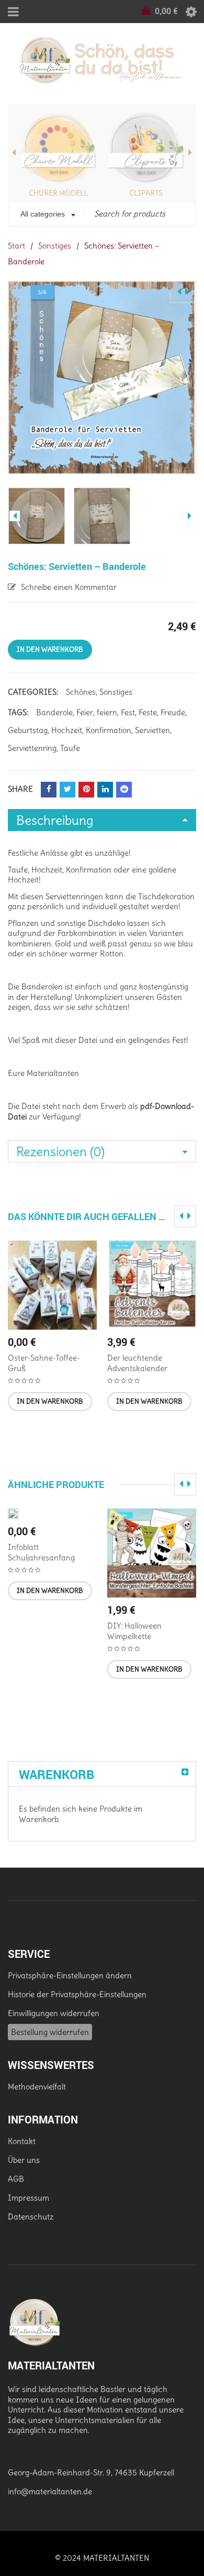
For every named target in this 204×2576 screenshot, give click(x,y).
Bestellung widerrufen (50, 2032)
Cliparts (146, 193)
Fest (128, 712)
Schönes (81, 692)
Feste (148, 712)
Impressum (29, 2198)
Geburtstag (28, 730)
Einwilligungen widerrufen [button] (54, 2013)
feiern (107, 712)
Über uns (24, 2160)
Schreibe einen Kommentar (69, 587)
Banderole (54, 712)
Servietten (152, 730)
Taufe (70, 748)
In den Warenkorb (50, 649)
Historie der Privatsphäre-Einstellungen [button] (77, 1994)
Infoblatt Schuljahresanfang (41, 1552)
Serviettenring (32, 748)
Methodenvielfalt (37, 2087)
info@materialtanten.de (50, 2491)
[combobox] (47, 215)
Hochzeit (67, 730)
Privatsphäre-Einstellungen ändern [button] (70, 1975)
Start (16, 246)
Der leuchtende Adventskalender (137, 1363)
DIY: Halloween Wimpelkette (134, 1631)
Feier (85, 712)
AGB (16, 2179)
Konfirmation (109, 730)
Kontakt (22, 2141)
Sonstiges (55, 246)
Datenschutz (31, 2217)
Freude (173, 712)
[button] (50, 1402)
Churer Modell (59, 193)
